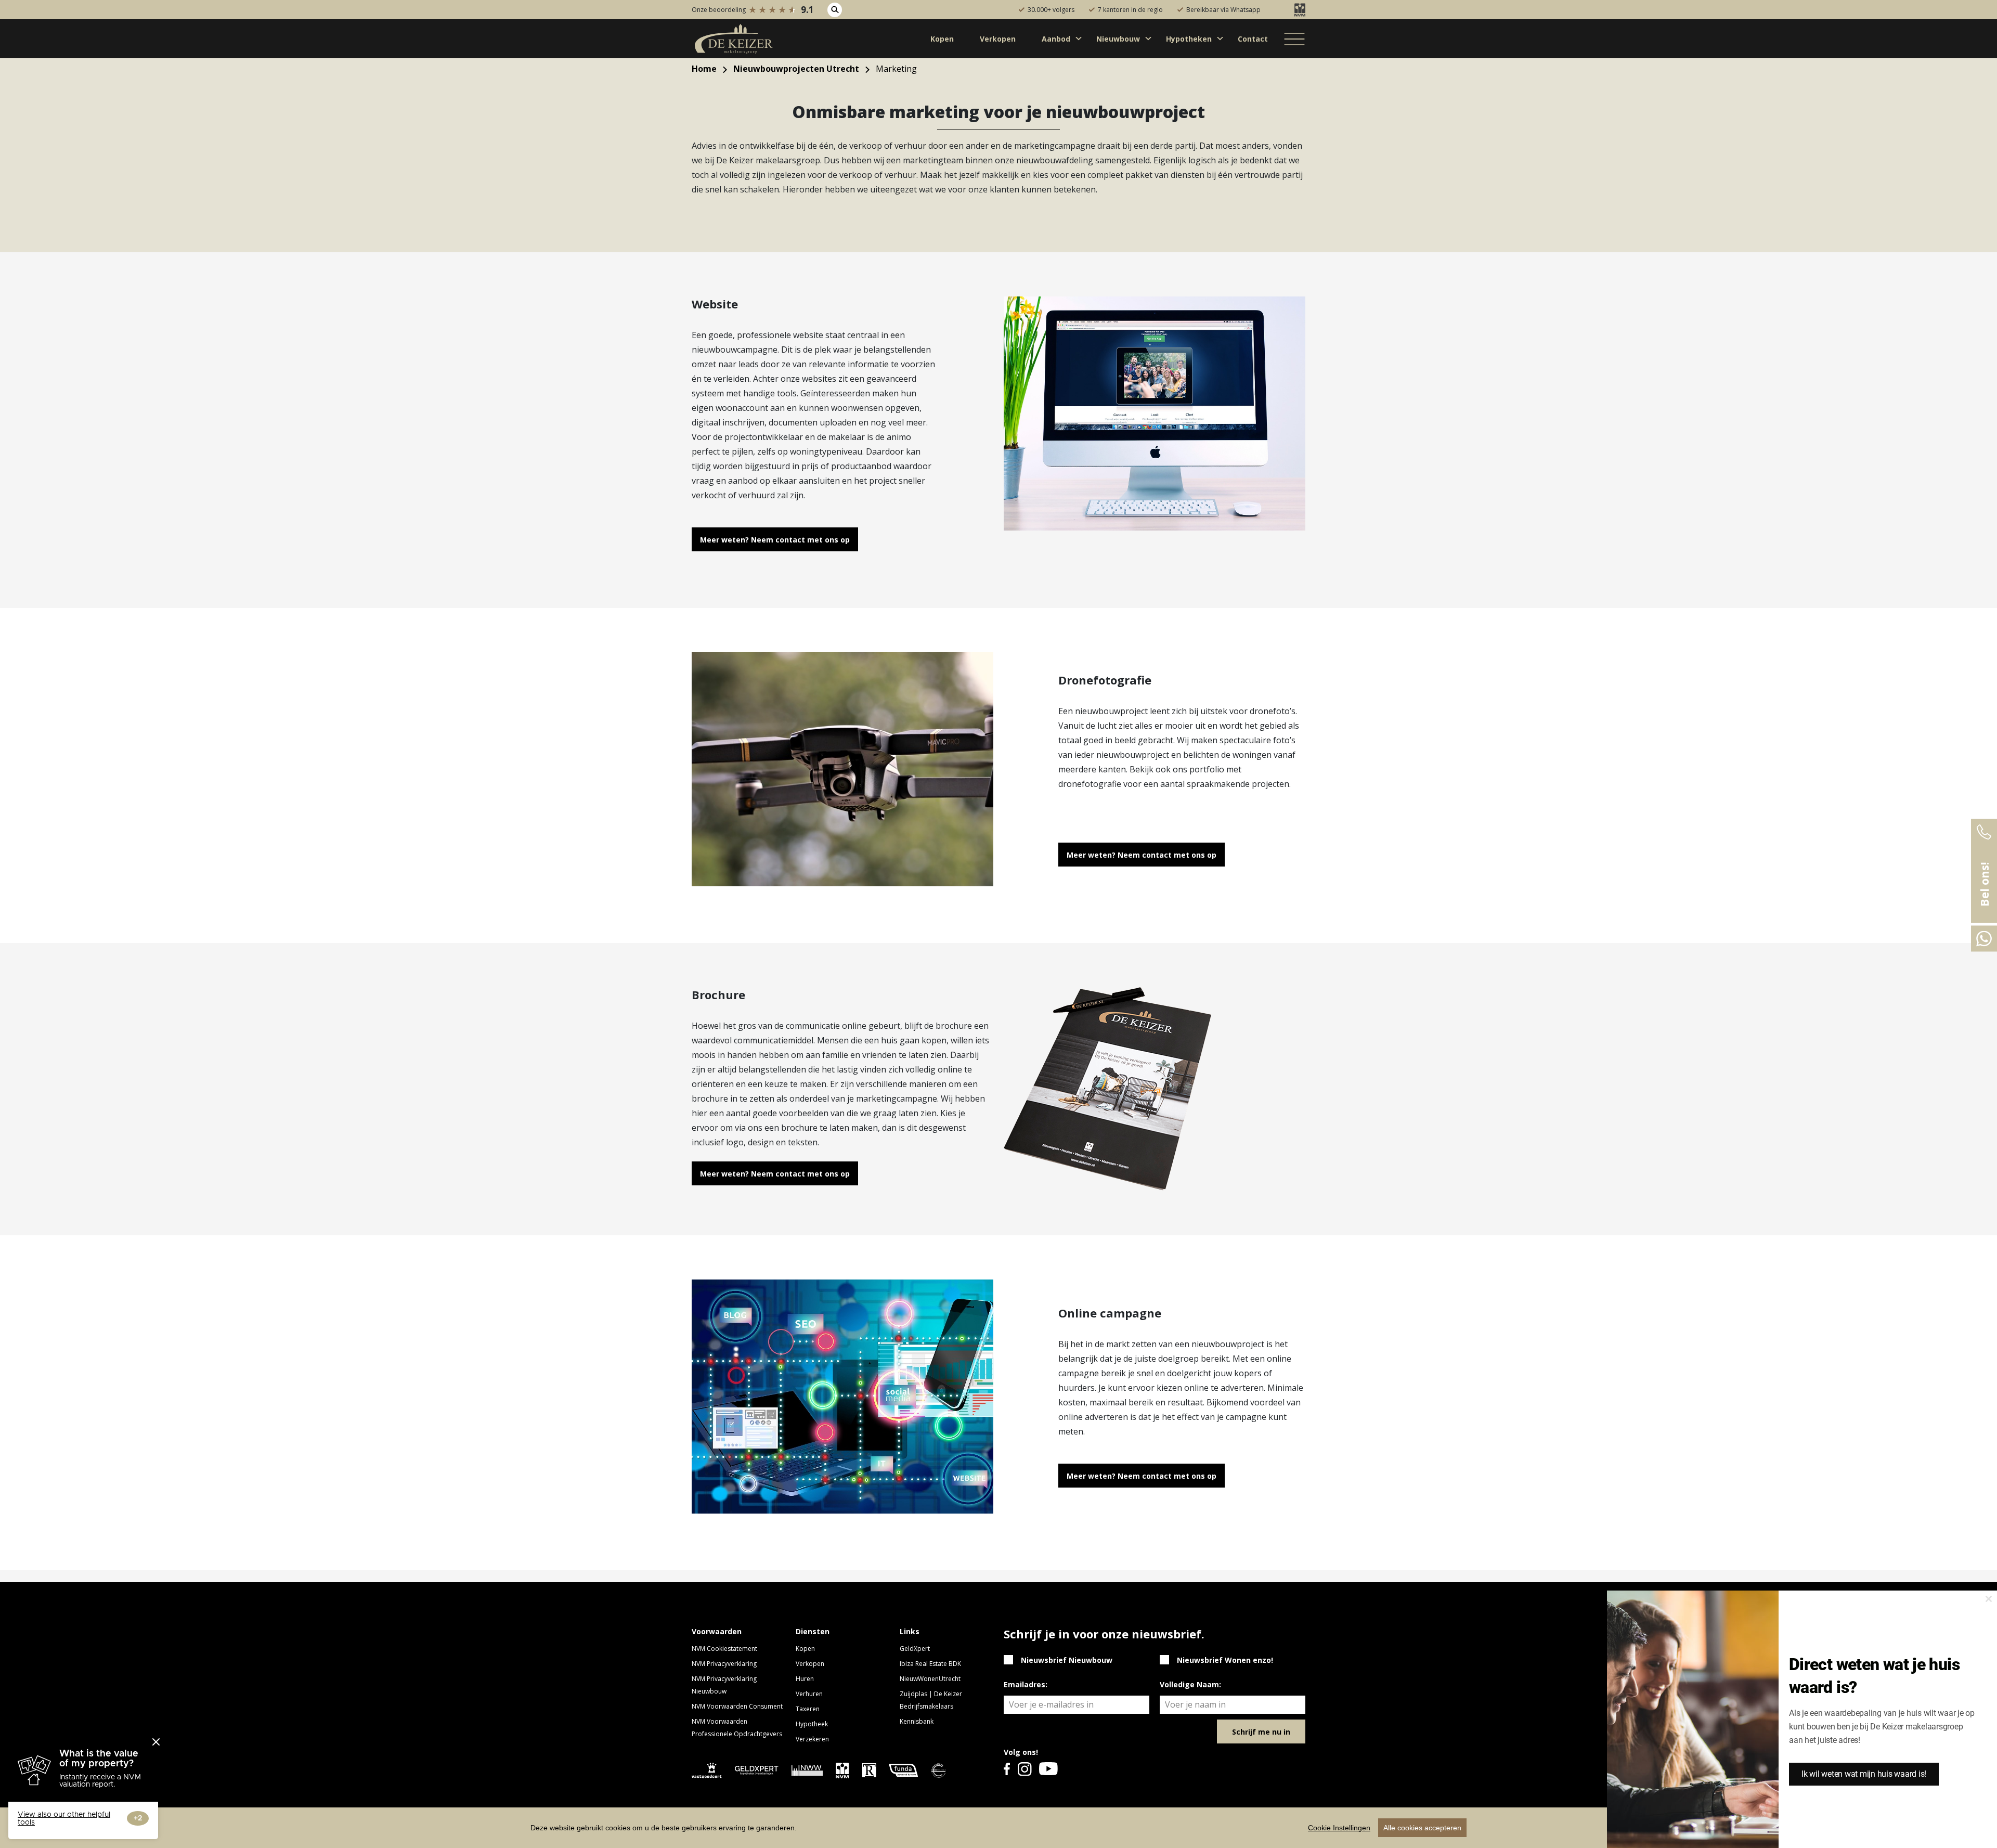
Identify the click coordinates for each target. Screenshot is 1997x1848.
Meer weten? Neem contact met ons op (775, 540)
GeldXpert (915, 1649)
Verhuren (809, 1694)
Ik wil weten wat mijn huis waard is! (1864, 1774)
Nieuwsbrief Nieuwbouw (1067, 1660)
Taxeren (808, 1709)
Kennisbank (917, 1721)
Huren (805, 1679)
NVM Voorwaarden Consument (737, 1706)
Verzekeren (812, 1739)
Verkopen (810, 1664)
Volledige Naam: (1190, 1684)
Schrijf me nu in (1261, 1732)
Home (704, 69)
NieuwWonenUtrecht (930, 1679)
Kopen (805, 1649)
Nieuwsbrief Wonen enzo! (1225, 1660)
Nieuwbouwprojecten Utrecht (796, 69)
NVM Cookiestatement (724, 1649)
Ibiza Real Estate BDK (930, 1664)
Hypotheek (812, 1724)
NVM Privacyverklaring (724, 1664)
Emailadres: (1026, 1684)
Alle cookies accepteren (1422, 1828)
